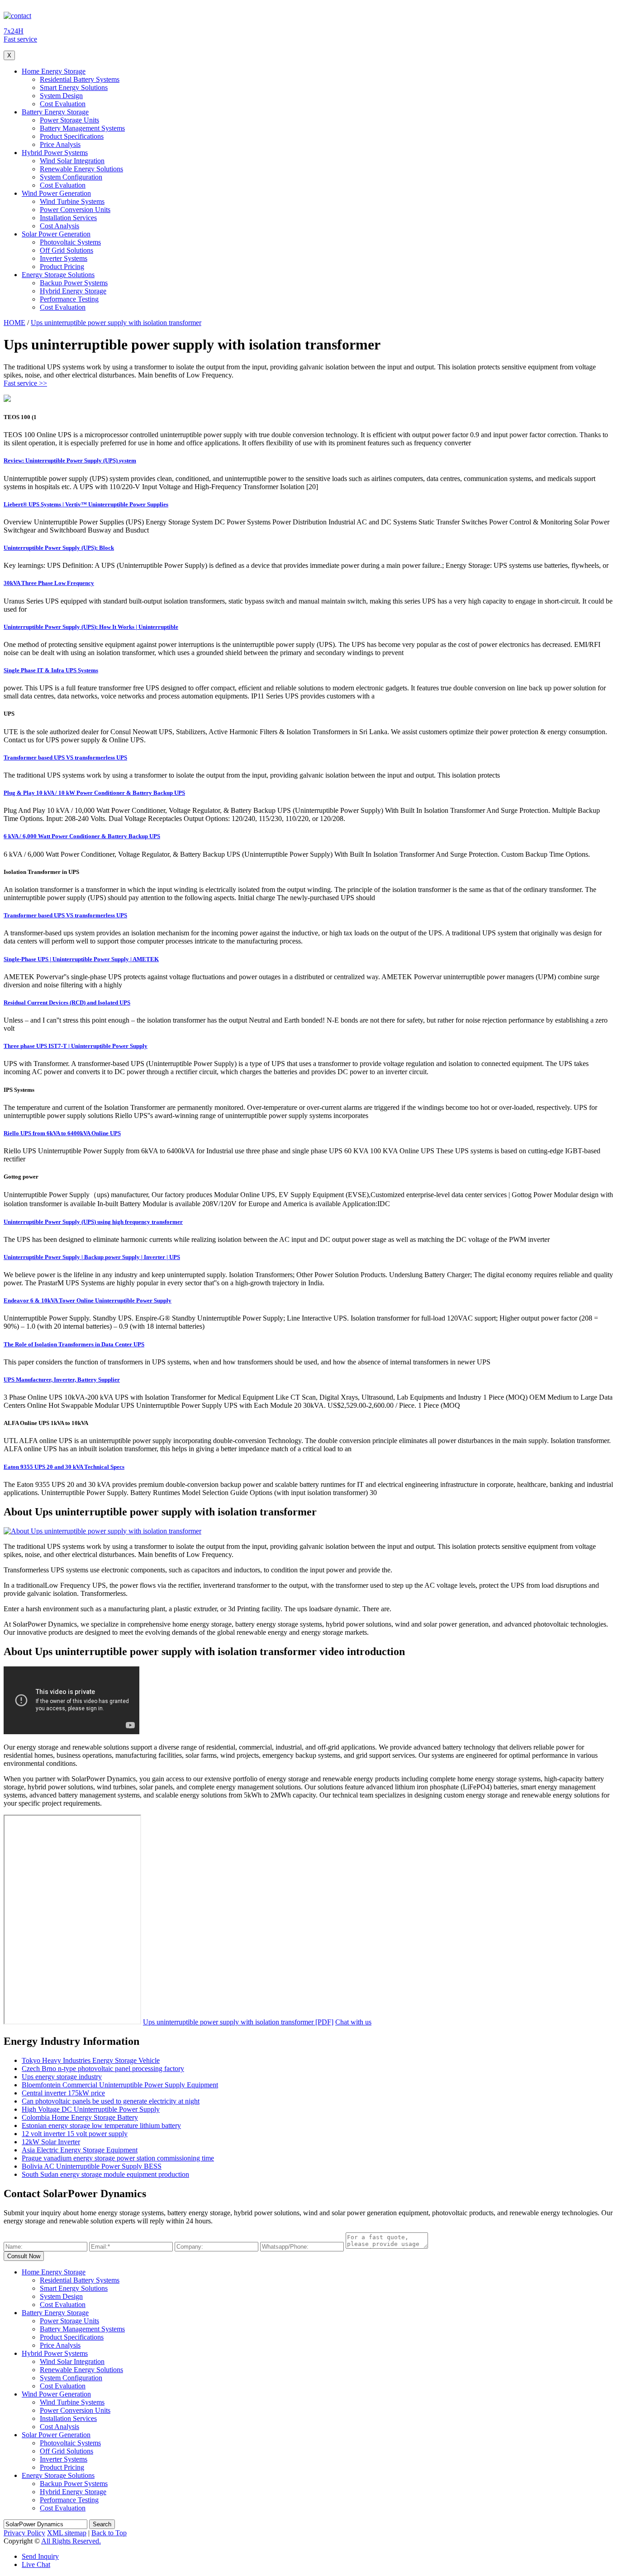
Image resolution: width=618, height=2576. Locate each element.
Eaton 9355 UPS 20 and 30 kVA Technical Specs (64, 1467)
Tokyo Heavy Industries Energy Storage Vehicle (91, 2060)
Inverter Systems (64, 258)
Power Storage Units (69, 120)
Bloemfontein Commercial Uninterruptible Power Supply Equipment (120, 2085)
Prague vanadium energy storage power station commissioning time (118, 2158)
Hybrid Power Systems (55, 153)
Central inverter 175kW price (63, 2093)
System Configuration (71, 177)
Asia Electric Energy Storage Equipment (80, 2150)
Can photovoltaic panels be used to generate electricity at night (111, 2101)
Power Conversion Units (75, 210)
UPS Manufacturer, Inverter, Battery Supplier (62, 1380)
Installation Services (68, 218)
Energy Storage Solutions (58, 275)
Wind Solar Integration (72, 161)
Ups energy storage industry (62, 2077)
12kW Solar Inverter (51, 2142)
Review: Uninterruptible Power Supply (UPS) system (70, 460)
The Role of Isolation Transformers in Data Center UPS (74, 1344)
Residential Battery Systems (80, 79)
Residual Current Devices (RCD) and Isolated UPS (67, 1003)
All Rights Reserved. (71, 2541)
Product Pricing (62, 267)
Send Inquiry (40, 2556)
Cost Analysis (59, 226)
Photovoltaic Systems (70, 242)
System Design (61, 96)
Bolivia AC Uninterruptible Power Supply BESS (92, 2166)
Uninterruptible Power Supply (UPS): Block (59, 548)
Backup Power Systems (74, 283)
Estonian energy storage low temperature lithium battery (101, 2125)
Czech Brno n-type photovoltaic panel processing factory (103, 2069)
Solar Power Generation (56, 234)
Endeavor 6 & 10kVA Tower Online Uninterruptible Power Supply (88, 1300)
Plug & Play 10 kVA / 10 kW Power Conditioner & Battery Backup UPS (94, 793)
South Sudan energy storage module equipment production (105, 2174)
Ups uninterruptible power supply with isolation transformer (116, 323)
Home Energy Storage (54, 71)
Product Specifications (72, 136)
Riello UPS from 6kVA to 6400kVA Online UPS (62, 1133)
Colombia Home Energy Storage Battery (80, 2117)
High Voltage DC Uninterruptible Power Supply (91, 2109)
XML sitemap (67, 2533)
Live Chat (36, 2564)
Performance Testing (69, 299)
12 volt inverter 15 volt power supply (75, 2134)
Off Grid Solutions (67, 250)
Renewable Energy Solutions (81, 169)
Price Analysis (60, 144)
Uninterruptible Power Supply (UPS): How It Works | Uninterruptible (91, 627)
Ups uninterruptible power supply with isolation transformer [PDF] (238, 2022)
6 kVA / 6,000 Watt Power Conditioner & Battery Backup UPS (82, 836)
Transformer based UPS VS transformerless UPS (65, 757)
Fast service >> (25, 383)
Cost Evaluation (63, 104)
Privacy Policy (24, 2533)
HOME (14, 323)
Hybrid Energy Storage (73, 291)
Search (102, 2524)
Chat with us (353, 2022)
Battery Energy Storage (55, 112)
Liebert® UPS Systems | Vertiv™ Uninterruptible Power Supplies (86, 504)
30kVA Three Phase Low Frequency (49, 583)
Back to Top (109, 2533)
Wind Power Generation (56, 193)
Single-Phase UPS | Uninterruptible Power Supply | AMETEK (81, 959)
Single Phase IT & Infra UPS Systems (51, 670)
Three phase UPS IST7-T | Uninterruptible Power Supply (76, 1046)
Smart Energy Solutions (74, 87)
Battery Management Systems (82, 128)
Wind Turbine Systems (72, 201)
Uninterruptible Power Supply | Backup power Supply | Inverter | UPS (92, 1257)
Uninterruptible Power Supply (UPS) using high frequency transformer (93, 1222)
